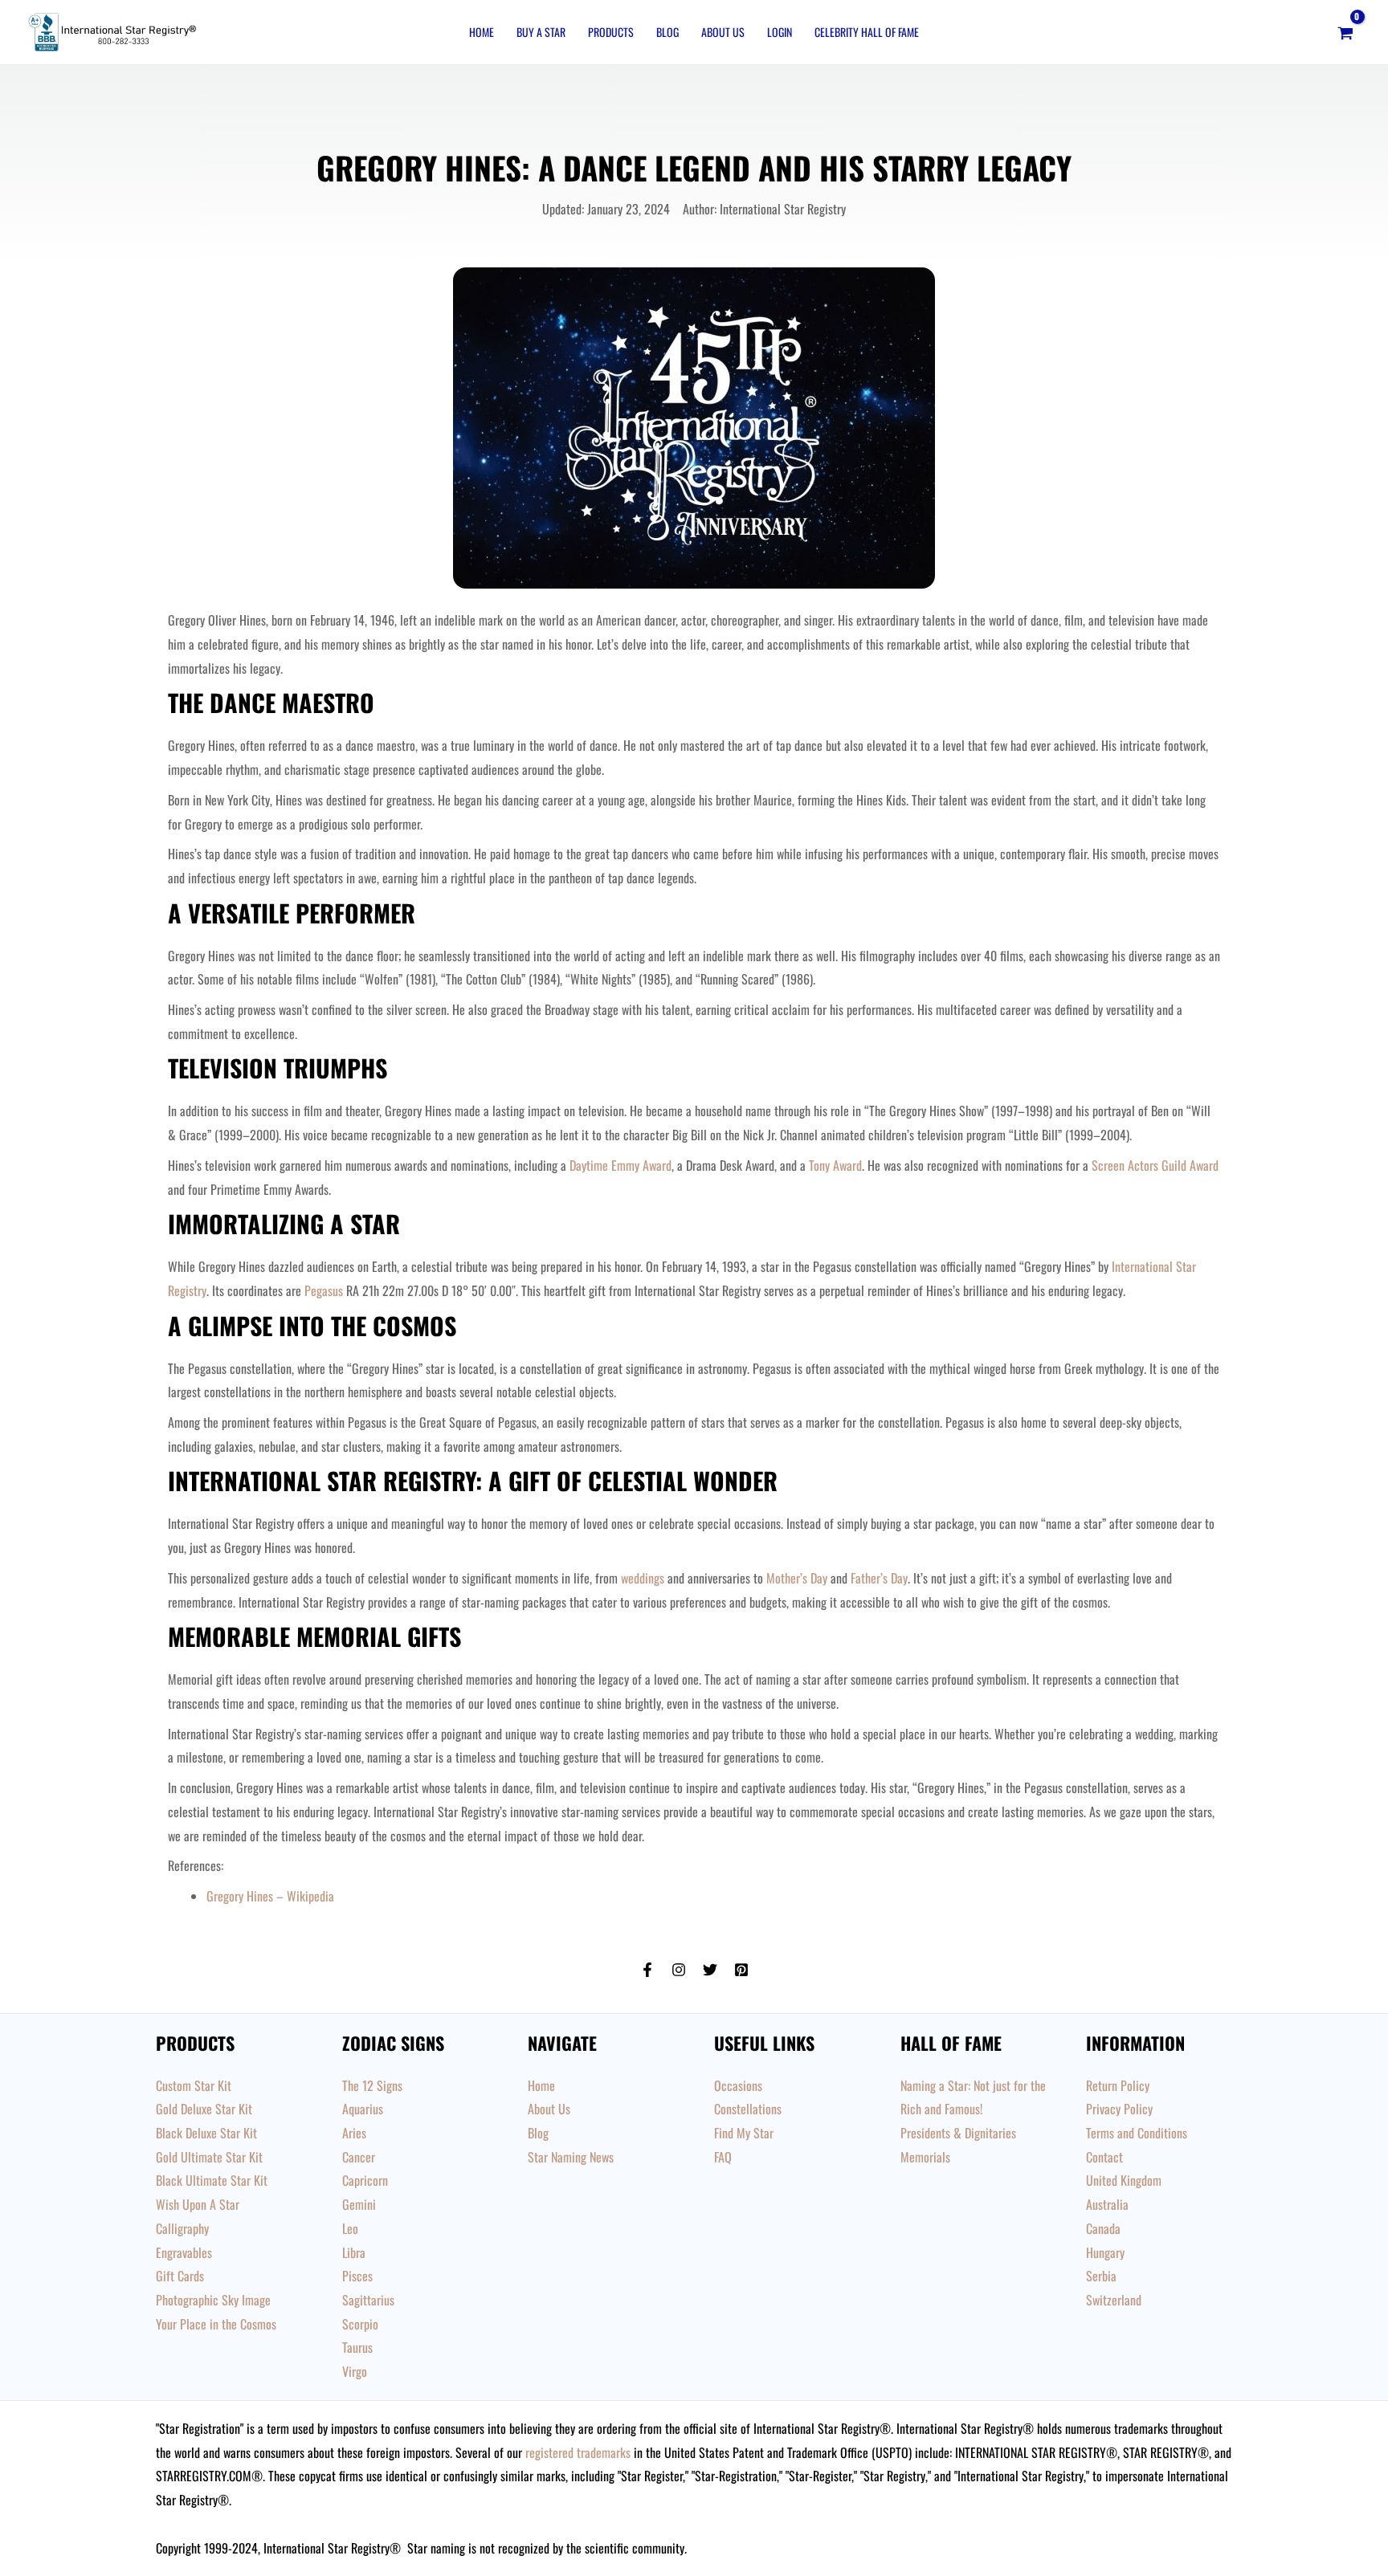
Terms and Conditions (1137, 2133)
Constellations (748, 2109)
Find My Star (744, 2133)
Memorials (925, 2157)
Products (611, 32)
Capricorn (365, 2180)
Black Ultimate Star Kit (212, 2180)
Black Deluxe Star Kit (206, 2133)
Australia (1107, 2204)
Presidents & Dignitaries (958, 2133)
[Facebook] (647, 1970)
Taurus (357, 2347)
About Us (723, 32)
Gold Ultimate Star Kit (209, 2157)
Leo (350, 2228)
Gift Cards (180, 2276)
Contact (1104, 2157)
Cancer (359, 2157)
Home (482, 32)
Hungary (1105, 2252)
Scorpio (360, 2324)
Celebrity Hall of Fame (867, 32)
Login (780, 32)
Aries (354, 2133)
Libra (354, 2252)
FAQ (723, 2157)
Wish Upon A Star (198, 2204)
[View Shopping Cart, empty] (1345, 32)
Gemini (359, 2204)
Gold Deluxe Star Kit (204, 2109)
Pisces (357, 2276)
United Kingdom (1124, 2180)
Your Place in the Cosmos (216, 2324)
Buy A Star (541, 32)
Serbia (1101, 2276)
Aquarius (363, 2109)
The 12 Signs (372, 2085)
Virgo (355, 2371)
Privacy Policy (1119, 2109)
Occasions (738, 2085)
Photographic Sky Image (213, 2300)
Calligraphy (182, 2228)
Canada (1103, 2228)
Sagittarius (368, 2300)
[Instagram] (679, 1970)
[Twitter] (710, 1970)
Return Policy (1118, 2085)
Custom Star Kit (194, 2085)
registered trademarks (578, 2452)
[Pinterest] (741, 1970)
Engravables (184, 2252)
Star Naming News (571, 2157)
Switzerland (1114, 2300)
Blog (667, 32)
